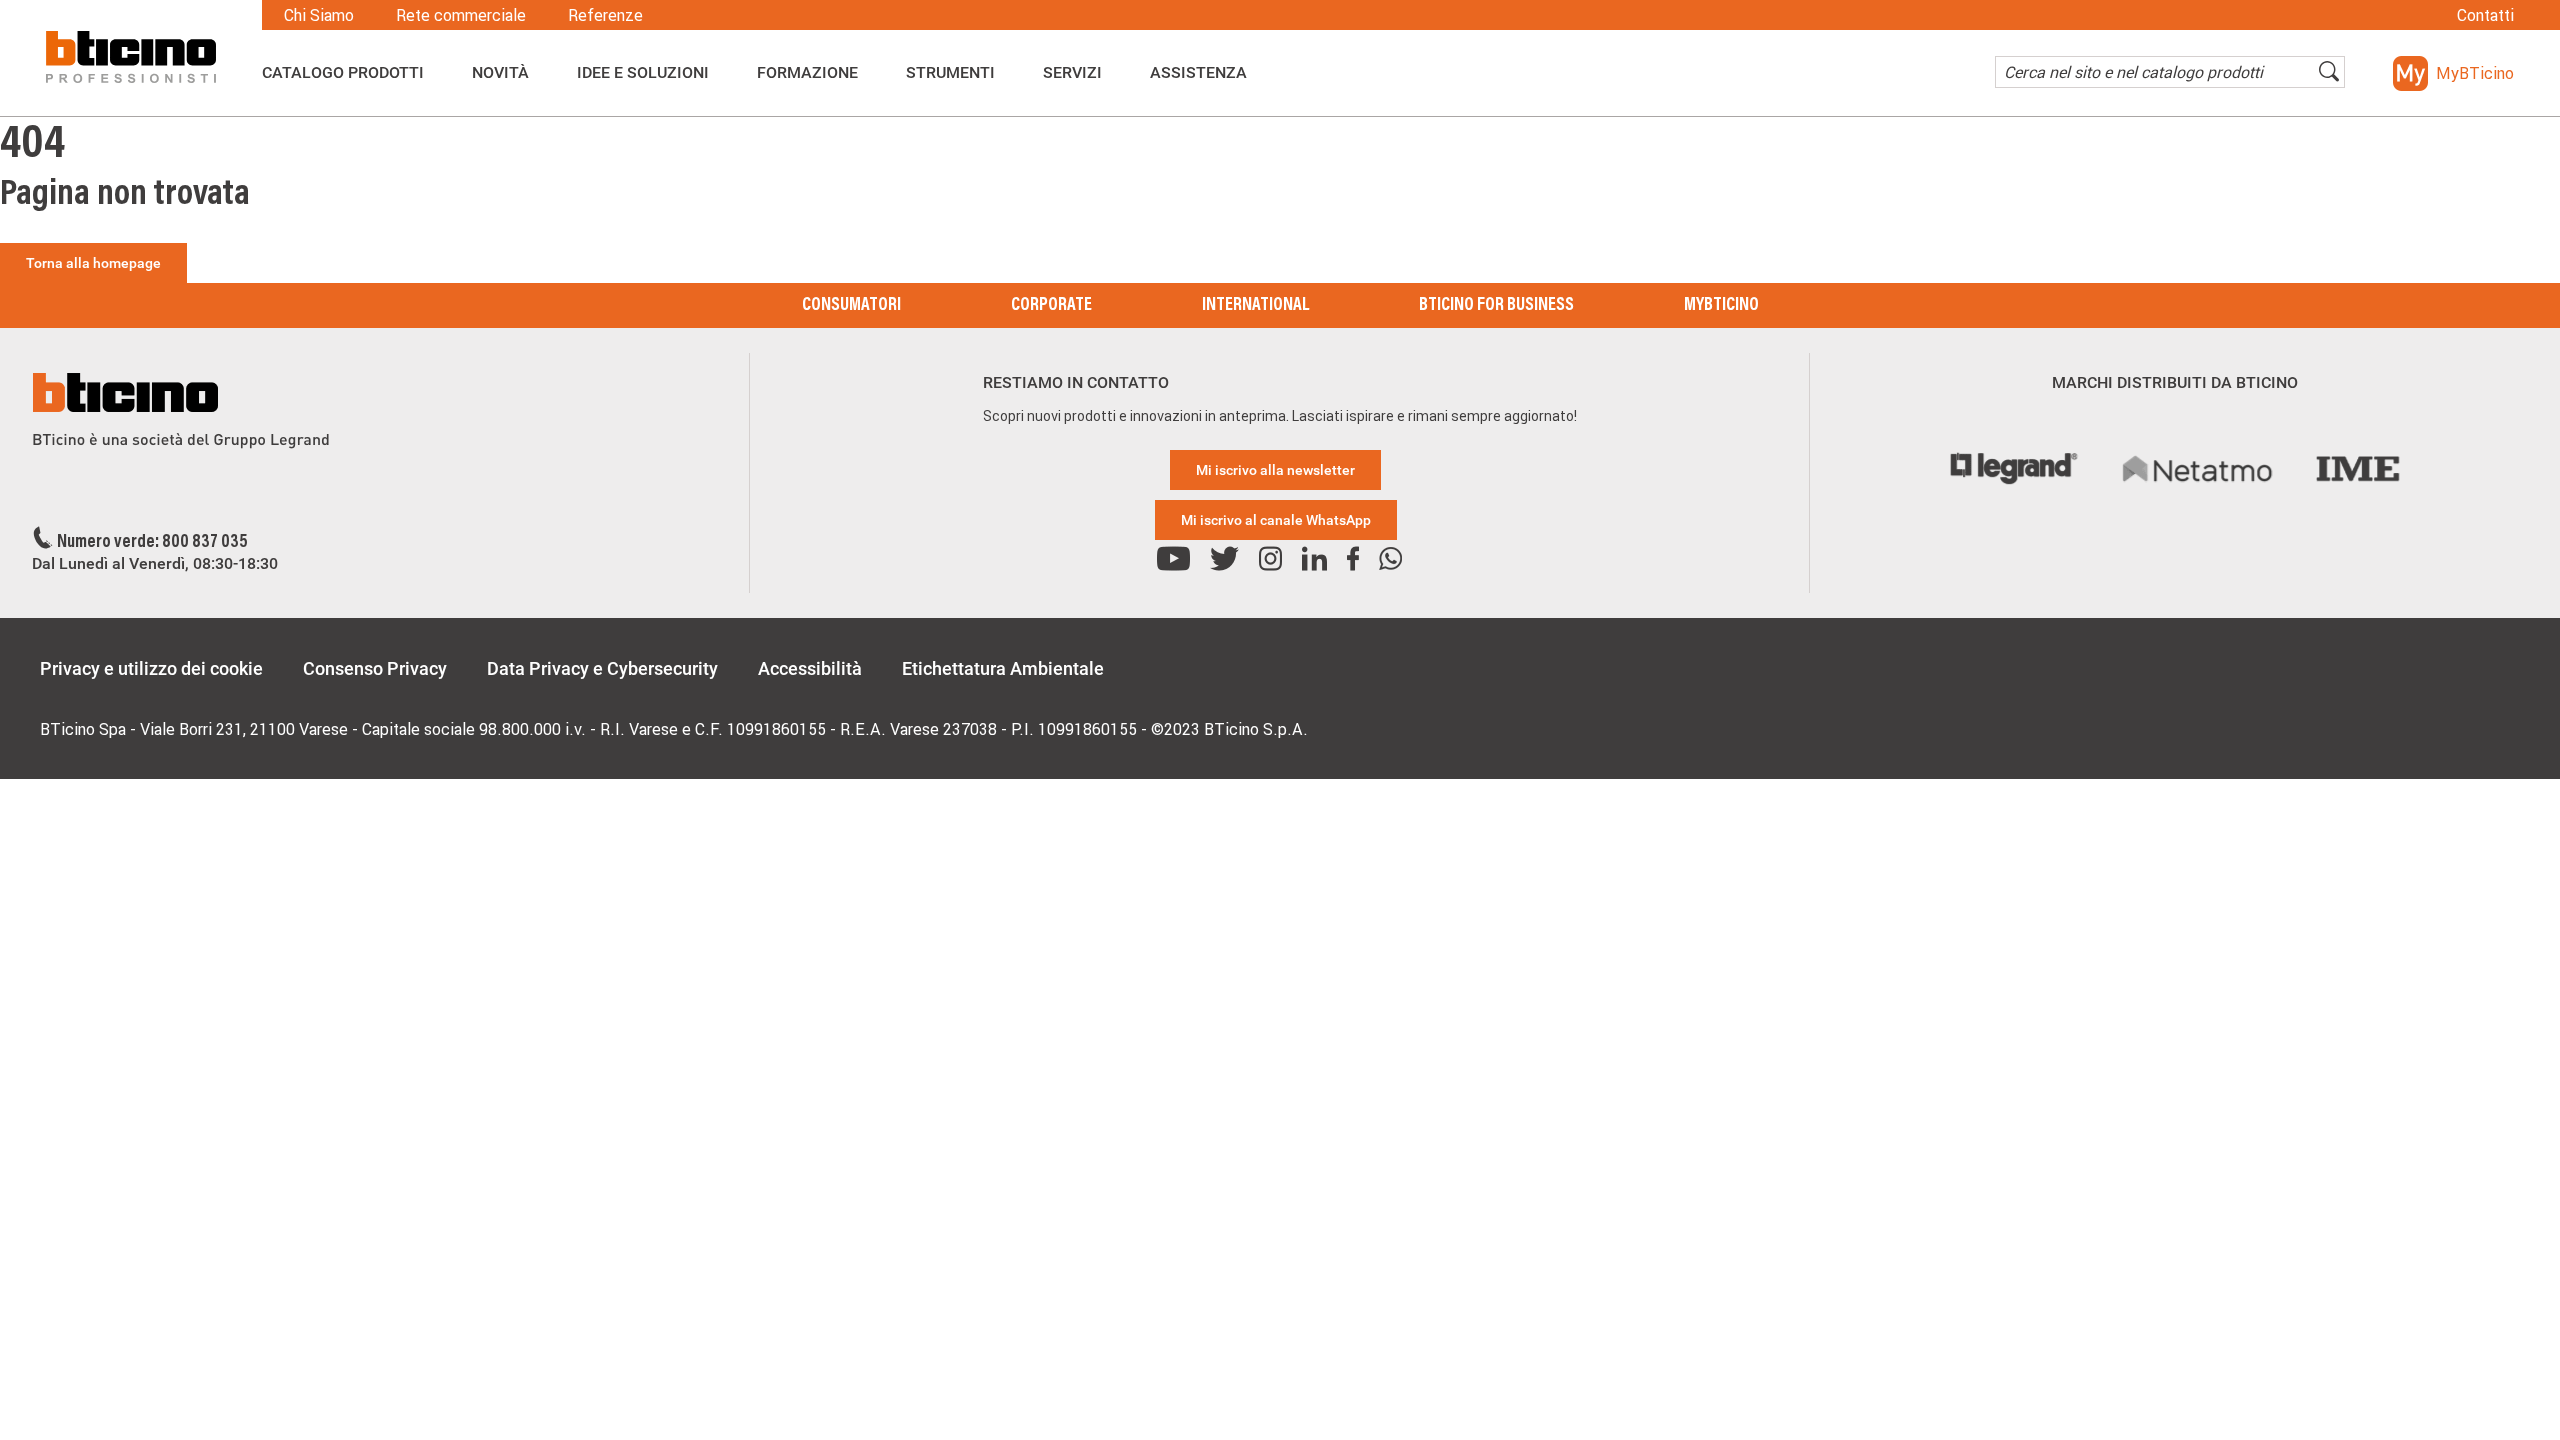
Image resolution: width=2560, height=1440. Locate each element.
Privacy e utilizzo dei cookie (151, 668)
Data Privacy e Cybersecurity (602, 668)
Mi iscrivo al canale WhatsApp (1276, 520)
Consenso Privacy (375, 668)
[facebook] (1353, 559)
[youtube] (1173, 559)
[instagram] (1270, 559)
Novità (500, 73)
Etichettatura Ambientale (1003, 668)
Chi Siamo (319, 15)
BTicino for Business (1496, 306)
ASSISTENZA (1198, 73)
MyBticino (1721, 306)
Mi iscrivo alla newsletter (1275, 470)
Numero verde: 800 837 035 (152, 543)
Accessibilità (810, 668)
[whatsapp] (1390, 559)
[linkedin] (1314, 559)
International (1255, 306)
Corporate (1051, 306)
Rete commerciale (461, 15)
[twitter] (1224, 559)
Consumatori (851, 306)
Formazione (807, 73)
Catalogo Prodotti (343, 73)
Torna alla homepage (93, 263)
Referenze (605, 15)
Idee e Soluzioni (643, 73)
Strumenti (950, 73)
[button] (2453, 73)
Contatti (2485, 15)
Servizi (1072, 73)
